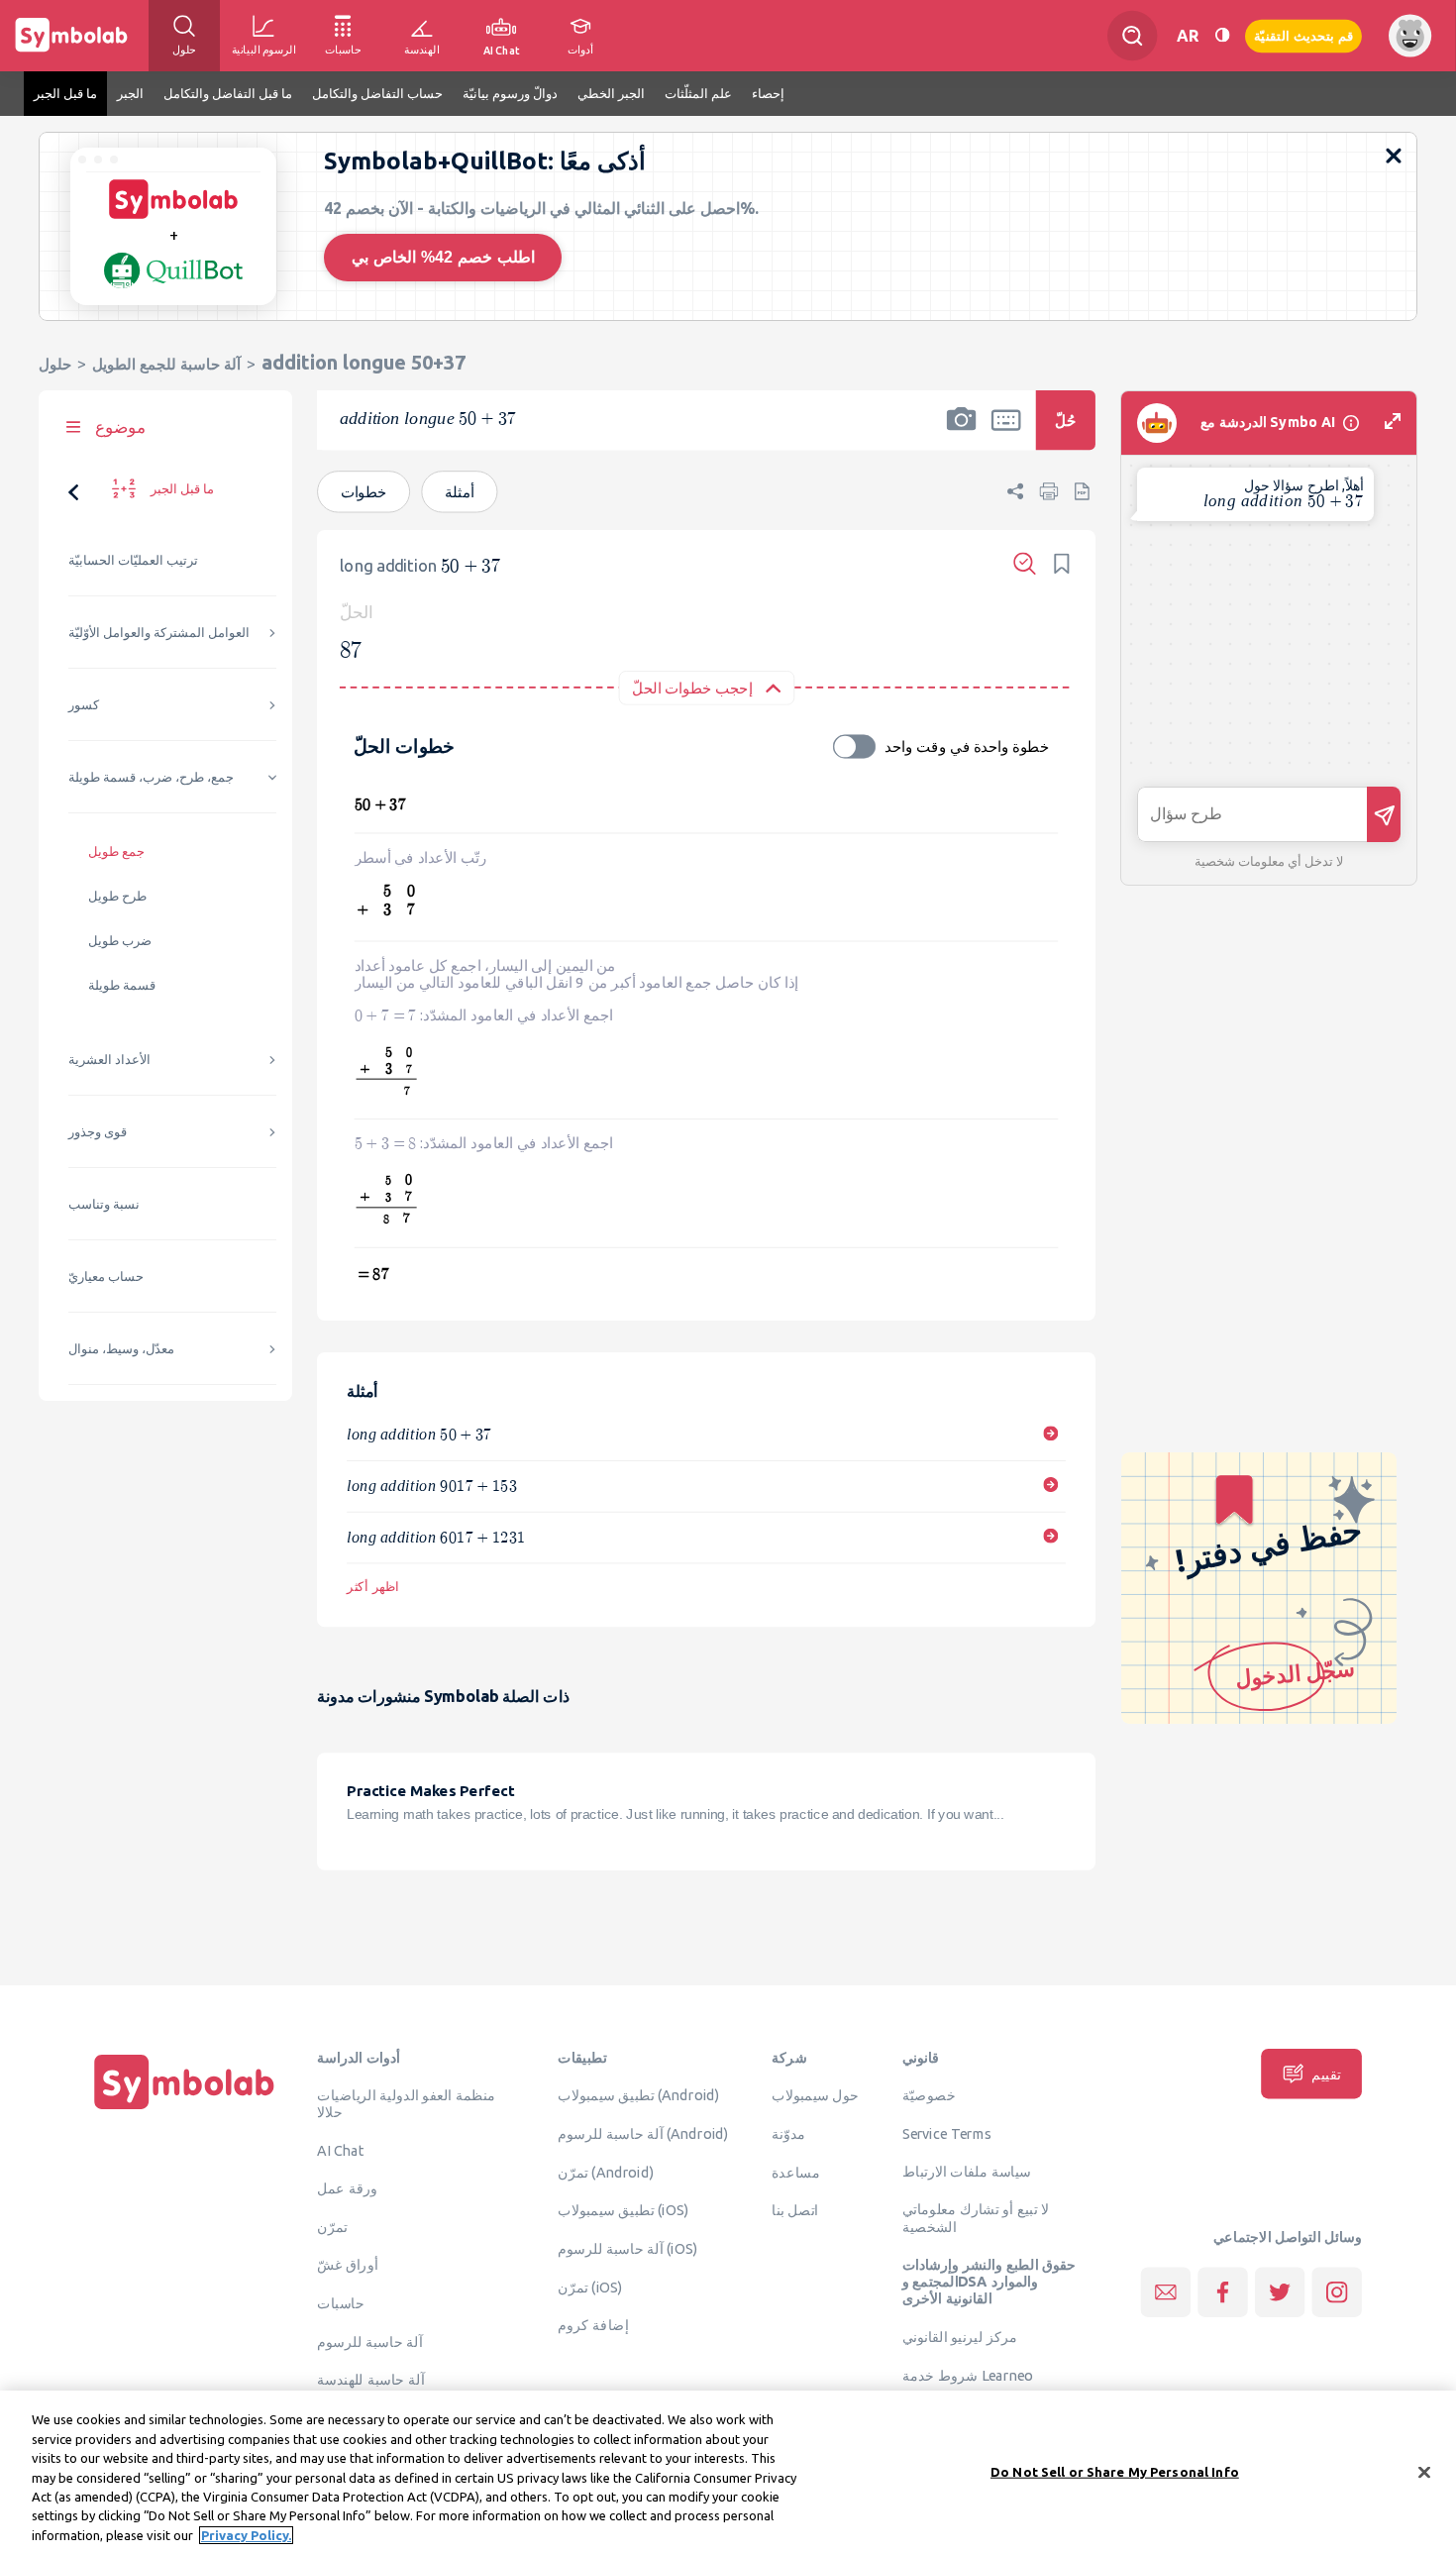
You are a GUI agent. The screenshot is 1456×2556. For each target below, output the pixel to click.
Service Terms (947, 2133)
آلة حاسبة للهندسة (370, 2380)
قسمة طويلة (122, 985)
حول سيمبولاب (815, 2095)
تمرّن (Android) (606, 2172)
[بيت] (184, 2109)
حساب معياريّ (106, 1277)
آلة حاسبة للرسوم (369, 2341)
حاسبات (341, 2302)
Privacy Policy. (246, 2535)
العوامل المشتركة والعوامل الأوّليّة (159, 633)
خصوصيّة (929, 2095)
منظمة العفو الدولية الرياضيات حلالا (406, 2104)
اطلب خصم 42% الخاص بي (443, 257)
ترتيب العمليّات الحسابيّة (133, 560)
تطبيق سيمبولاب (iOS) (623, 2210)
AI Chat (341, 2150)
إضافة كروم (593, 2325)
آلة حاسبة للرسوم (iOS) (627, 2248)
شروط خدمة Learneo (968, 2375)
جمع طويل (116, 852)
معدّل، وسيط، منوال (121, 1349)
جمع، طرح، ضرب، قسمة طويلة (151, 777)
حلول (55, 364)
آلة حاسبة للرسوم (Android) (643, 2133)
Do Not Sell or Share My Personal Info (1115, 2471)
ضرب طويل (120, 941)
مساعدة (796, 2172)
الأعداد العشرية (109, 1060)
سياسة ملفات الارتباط (967, 2171)
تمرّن (332, 2226)
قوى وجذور (98, 1132)
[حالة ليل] (1222, 35)
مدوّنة (788, 2133)
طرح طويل (117, 896)
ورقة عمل (347, 2187)
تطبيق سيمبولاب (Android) (639, 2095)
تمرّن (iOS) (590, 2287)
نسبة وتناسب (104, 1204)
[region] (728, 2473)
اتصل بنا (795, 2210)
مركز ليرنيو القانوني (960, 2337)
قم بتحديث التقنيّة (1303, 35)
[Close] (1424, 2472)
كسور (84, 705)
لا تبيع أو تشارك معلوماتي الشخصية (976, 2218)
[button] (962, 433)
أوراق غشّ (347, 2265)
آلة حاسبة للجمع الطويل (166, 364)
